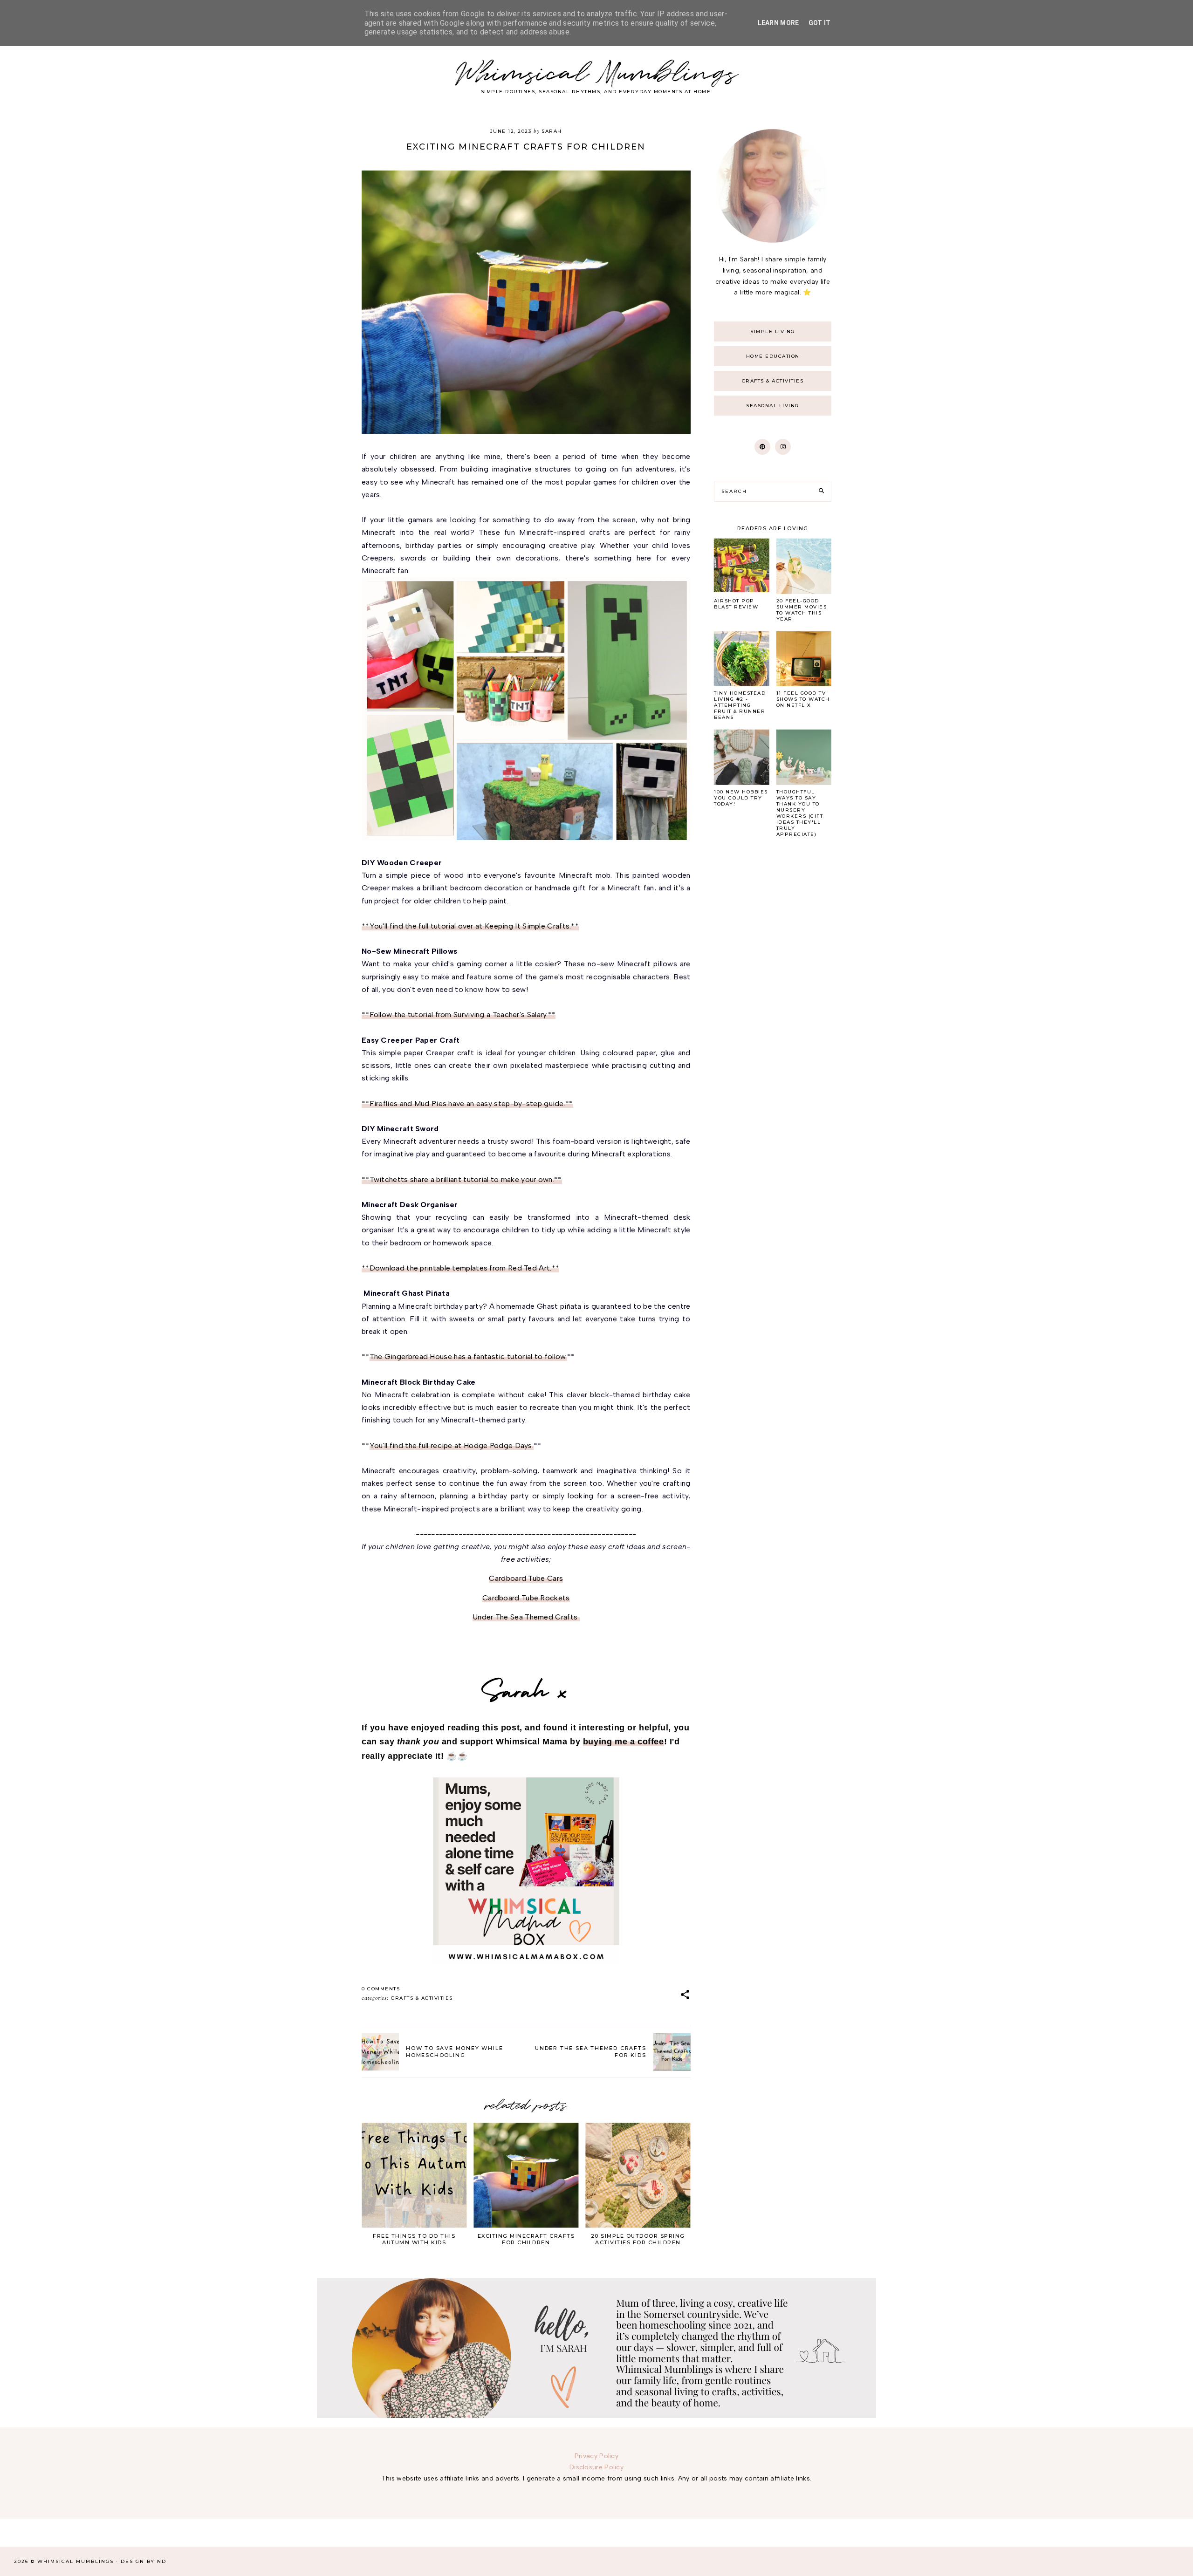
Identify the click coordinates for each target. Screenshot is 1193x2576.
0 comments (381, 1989)
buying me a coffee (624, 1742)
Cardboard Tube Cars (526, 1578)
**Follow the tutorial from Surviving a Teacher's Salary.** (459, 1015)
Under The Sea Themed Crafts (526, 1617)
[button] (685, 1995)
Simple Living (773, 331)
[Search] (821, 491)
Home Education (773, 356)
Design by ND (144, 2561)
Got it (820, 23)
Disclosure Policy (596, 2467)
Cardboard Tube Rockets (526, 1598)
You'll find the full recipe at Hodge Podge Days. (452, 1445)
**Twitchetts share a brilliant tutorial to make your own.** (462, 1179)
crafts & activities (422, 1998)
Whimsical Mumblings (597, 74)
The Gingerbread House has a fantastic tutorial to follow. (468, 1356)
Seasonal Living (773, 406)
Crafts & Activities (773, 381)
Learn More (778, 23)
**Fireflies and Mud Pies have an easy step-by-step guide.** (467, 1104)
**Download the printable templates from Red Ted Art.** (460, 1268)
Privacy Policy (596, 2456)
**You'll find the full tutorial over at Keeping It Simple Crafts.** (470, 926)
